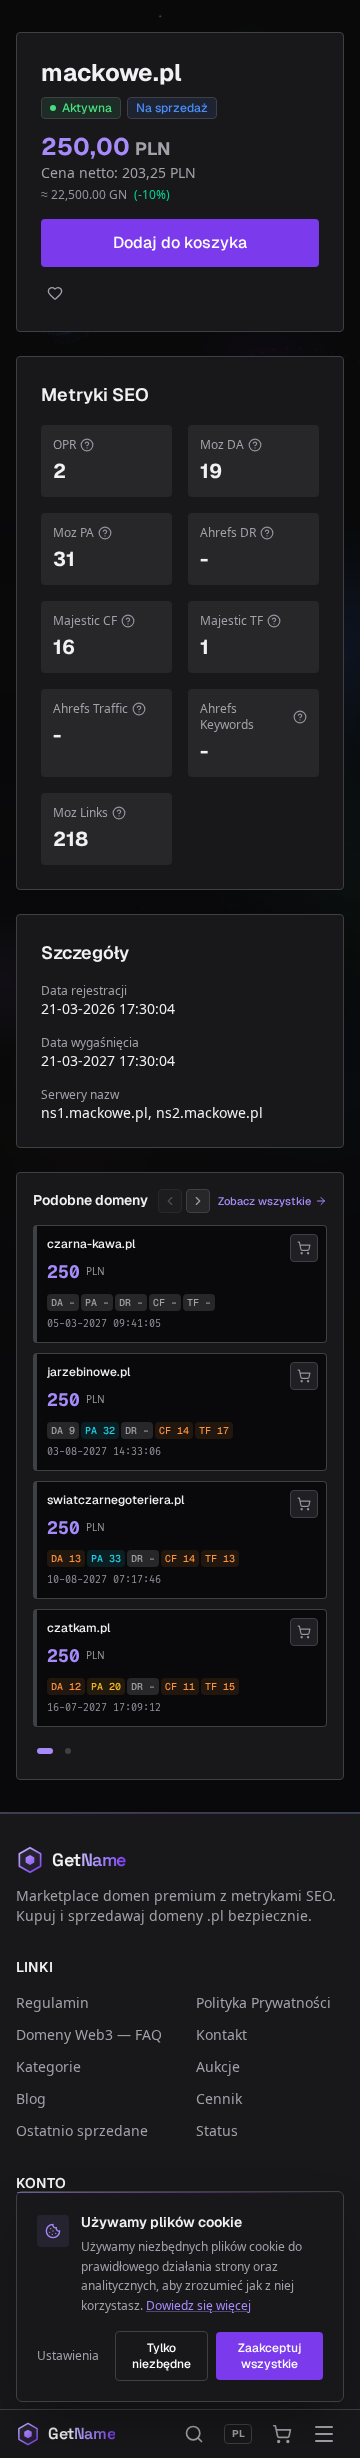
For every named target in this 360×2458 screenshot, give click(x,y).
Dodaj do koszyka (180, 242)
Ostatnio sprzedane (82, 2130)
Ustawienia (68, 2356)
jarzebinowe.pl (88, 1372)
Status (217, 2130)
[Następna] (198, 1201)
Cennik (219, 2098)
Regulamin (52, 2002)
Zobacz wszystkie (264, 1201)
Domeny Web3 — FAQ (89, 2034)
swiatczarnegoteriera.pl (115, 1500)
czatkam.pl (78, 1628)
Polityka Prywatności (263, 2002)
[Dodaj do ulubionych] (180, 293)
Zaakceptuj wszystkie (269, 2356)
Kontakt (221, 2034)
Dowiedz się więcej (198, 2305)
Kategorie (48, 2066)
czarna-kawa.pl (91, 1244)
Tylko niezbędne (161, 2356)
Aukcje (218, 2066)
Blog (31, 2098)
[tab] (45, 1751)
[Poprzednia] (170, 1201)
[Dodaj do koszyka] (304, 1248)
